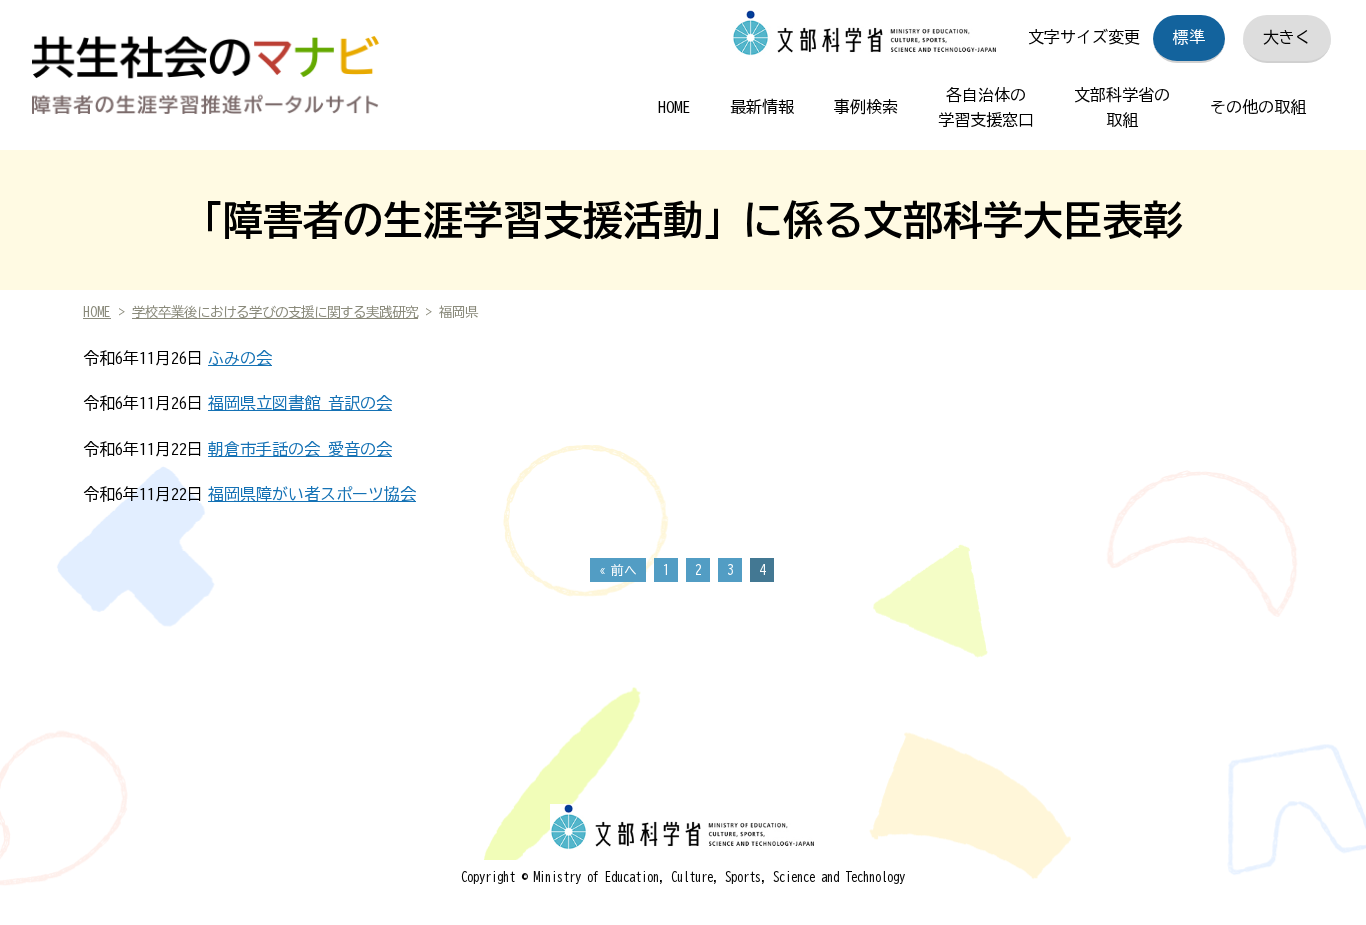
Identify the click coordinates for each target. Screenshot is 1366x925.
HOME (674, 107)
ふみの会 (240, 358)
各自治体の (986, 108)
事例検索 (866, 107)
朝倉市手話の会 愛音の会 (300, 449)
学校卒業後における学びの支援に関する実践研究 (275, 312)
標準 (1189, 37)
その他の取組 (1258, 107)
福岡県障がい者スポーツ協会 (312, 494)
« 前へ (618, 570)
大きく (1287, 37)
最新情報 (762, 107)
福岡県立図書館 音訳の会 (300, 403)
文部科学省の (1122, 108)
